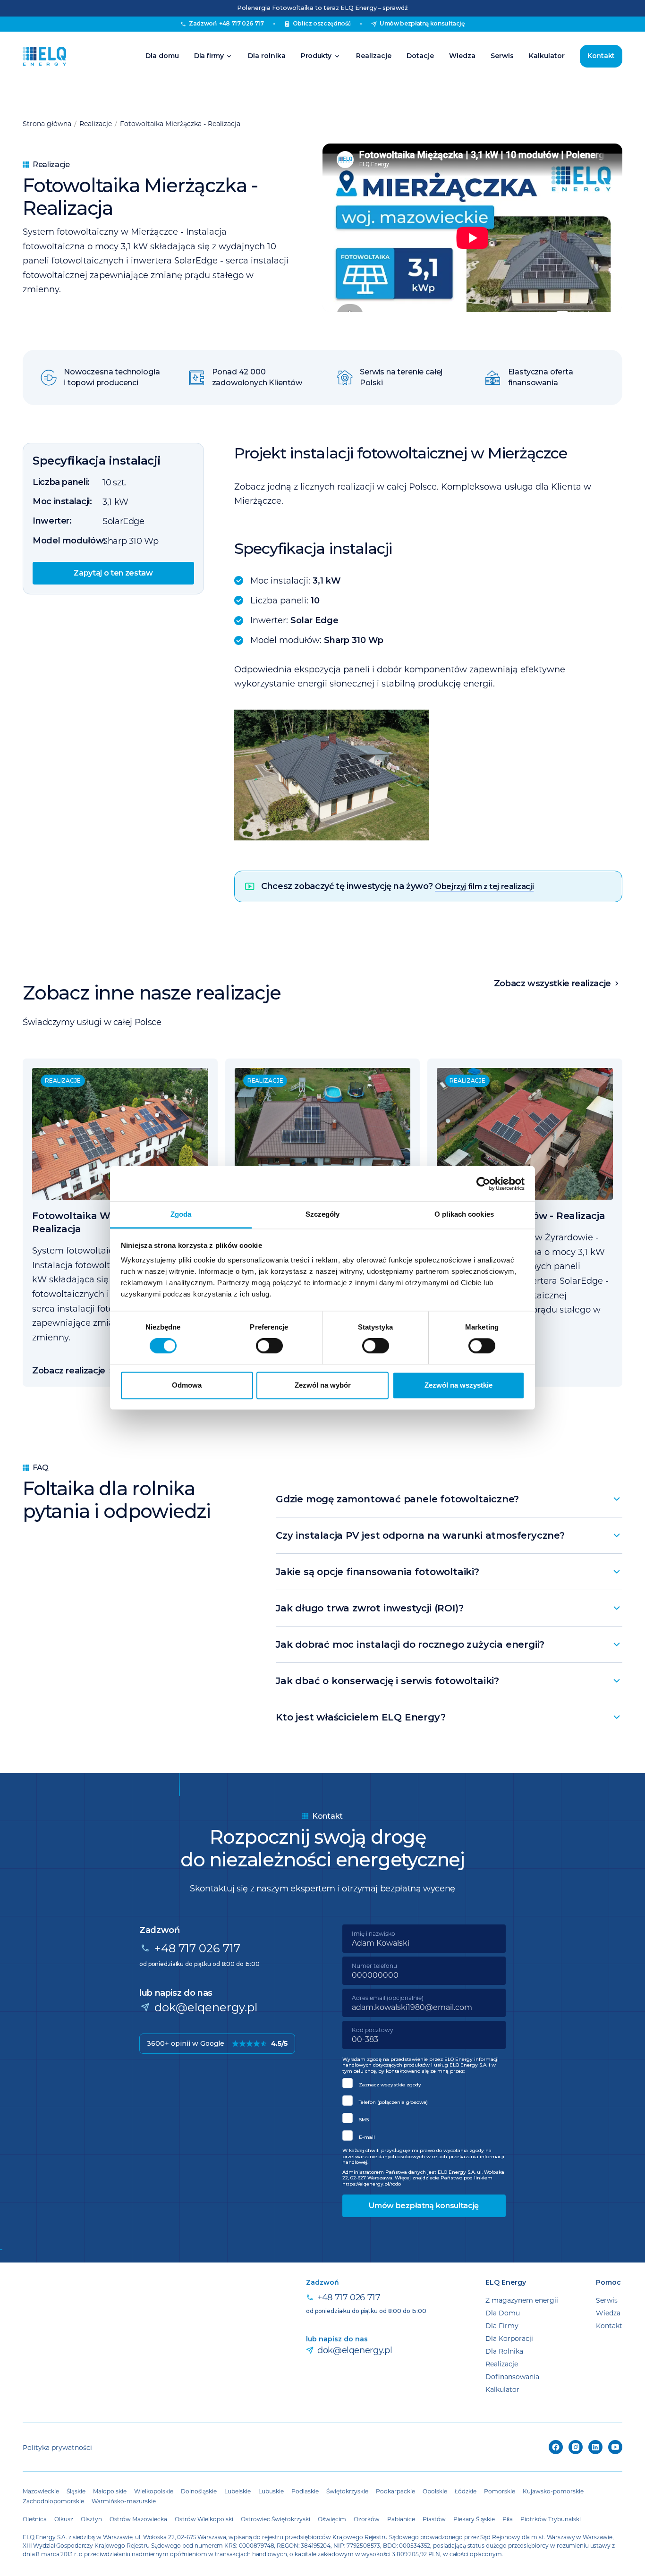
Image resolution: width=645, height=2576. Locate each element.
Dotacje (420, 56)
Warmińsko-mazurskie (124, 2501)
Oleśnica (35, 2519)
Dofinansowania (512, 2377)
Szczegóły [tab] (323, 1214)
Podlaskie (305, 2491)
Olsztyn (91, 2519)
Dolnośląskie (199, 2491)
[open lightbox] (428, 775)
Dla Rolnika (504, 2351)
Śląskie (76, 2491)
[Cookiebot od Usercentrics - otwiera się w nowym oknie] (483, 1184)
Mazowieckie (41, 2491)
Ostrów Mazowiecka (138, 2519)
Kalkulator (547, 56)
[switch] (269, 1346)
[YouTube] (615, 2447)
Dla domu (162, 56)
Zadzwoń (226, 23)
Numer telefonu (374, 1966)
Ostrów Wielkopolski (204, 2519)
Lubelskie (238, 2491)
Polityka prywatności (57, 2447)
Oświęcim (332, 2519)
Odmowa (187, 1385)
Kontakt (601, 56)
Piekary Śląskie (474, 2519)
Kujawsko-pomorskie (553, 2491)
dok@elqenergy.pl (206, 2007)
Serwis (502, 56)
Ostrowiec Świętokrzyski (276, 2519)
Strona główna (47, 123)
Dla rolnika (267, 56)
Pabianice (401, 2519)
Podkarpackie (395, 2491)
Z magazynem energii (522, 2300)
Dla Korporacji (509, 2338)
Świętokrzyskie (347, 2491)
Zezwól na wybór (323, 1385)
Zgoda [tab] (181, 1214)
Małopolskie (110, 2491)
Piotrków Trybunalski (551, 2519)
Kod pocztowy (373, 2030)
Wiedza (462, 56)
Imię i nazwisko (373, 1933)
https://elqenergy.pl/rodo (372, 2184)
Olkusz (64, 2519)
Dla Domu (503, 2313)
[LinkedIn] (595, 2447)
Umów (422, 23)
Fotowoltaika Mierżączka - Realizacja (180, 123)
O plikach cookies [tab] (464, 1214)
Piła (508, 2519)
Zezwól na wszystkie (458, 1385)
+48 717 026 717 (197, 1948)
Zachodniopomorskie (53, 2501)
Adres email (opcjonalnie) (388, 1998)
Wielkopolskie (154, 2491)
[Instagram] (576, 2447)
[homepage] (44, 56)
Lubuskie (271, 2491)
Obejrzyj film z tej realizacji (484, 886)
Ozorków (367, 2519)
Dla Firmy (502, 2326)
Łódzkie (466, 2491)
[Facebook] (556, 2447)
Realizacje (374, 56)
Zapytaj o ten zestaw (113, 572)
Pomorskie (500, 2491)
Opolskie (435, 2491)
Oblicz (322, 23)
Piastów (434, 2519)
